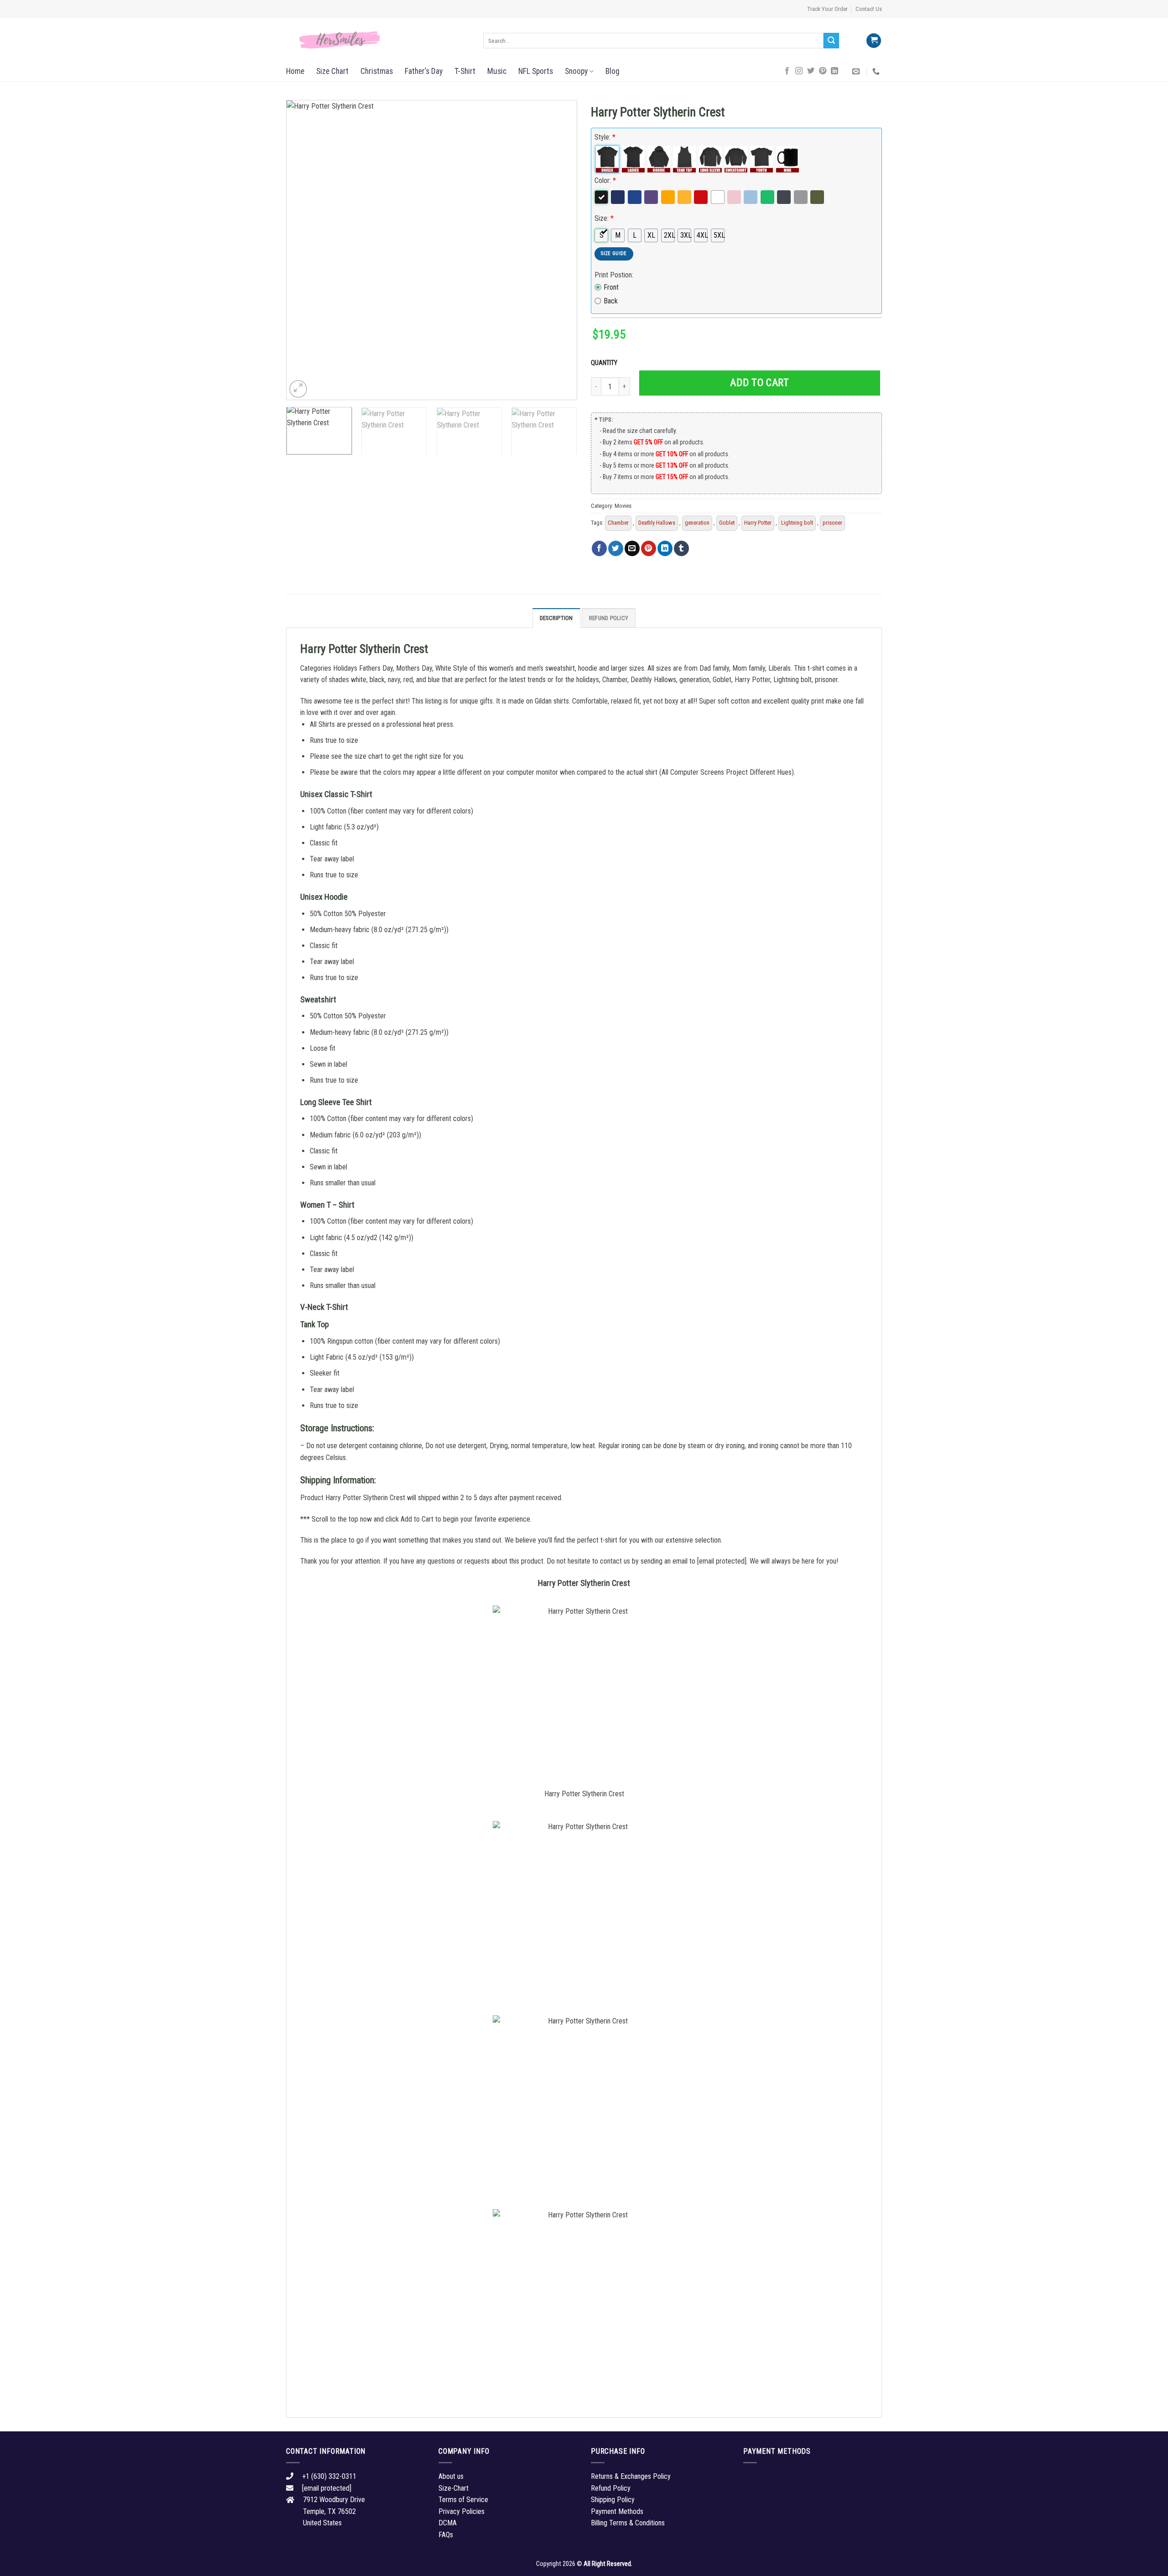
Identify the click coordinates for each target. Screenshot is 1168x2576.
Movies (623, 506)
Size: (604, 218)
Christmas (377, 71)
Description (556, 618)
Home (295, 71)
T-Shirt (465, 71)
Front (611, 287)
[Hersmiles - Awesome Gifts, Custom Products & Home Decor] (378, 40)
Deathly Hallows (657, 523)
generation (697, 523)
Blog (613, 71)
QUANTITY (605, 363)
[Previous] (303, 250)
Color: (605, 180)
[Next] (560, 250)
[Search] (831, 41)
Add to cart (759, 383)
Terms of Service (463, 2500)
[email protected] (722, 1561)
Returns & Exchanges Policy (631, 2476)
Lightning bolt (797, 523)
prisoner (832, 523)
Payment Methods (617, 2511)
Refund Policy (609, 618)
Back (611, 301)
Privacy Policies (461, 2511)
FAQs (446, 2535)
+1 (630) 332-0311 (329, 2476)
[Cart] (874, 41)
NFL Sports (536, 71)
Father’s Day (424, 71)
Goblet (727, 523)
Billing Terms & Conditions (628, 2523)
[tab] (556, 618)
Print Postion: (614, 275)
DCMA (448, 2523)
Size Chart (332, 71)
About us (451, 2476)
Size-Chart (454, 2488)
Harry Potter (758, 523)
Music (497, 71)
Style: (605, 137)
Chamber (618, 523)
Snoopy (576, 71)
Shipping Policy (613, 2500)
